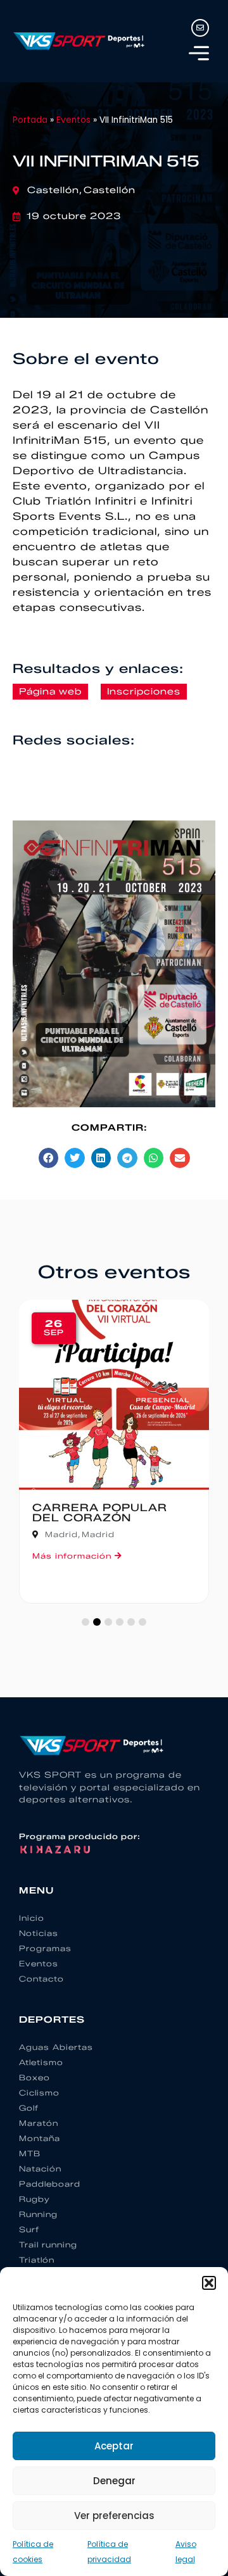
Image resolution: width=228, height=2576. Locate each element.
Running (38, 2214)
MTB (30, 2153)
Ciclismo (39, 2093)
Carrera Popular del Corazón (100, 1513)
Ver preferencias (114, 2516)
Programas (45, 1948)
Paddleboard (50, 2184)
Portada (30, 120)
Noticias (39, 1933)
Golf (29, 2108)
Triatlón (37, 2260)
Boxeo (35, 2077)
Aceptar (114, 2446)
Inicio (32, 1918)
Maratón (39, 2123)
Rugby (35, 2199)
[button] (209, 2283)
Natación (40, 2169)
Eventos (73, 120)
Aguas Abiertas (56, 2047)
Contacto (41, 1979)
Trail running (48, 2245)
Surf (29, 2229)
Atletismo (41, 2062)
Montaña (40, 2138)
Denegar (114, 2481)
